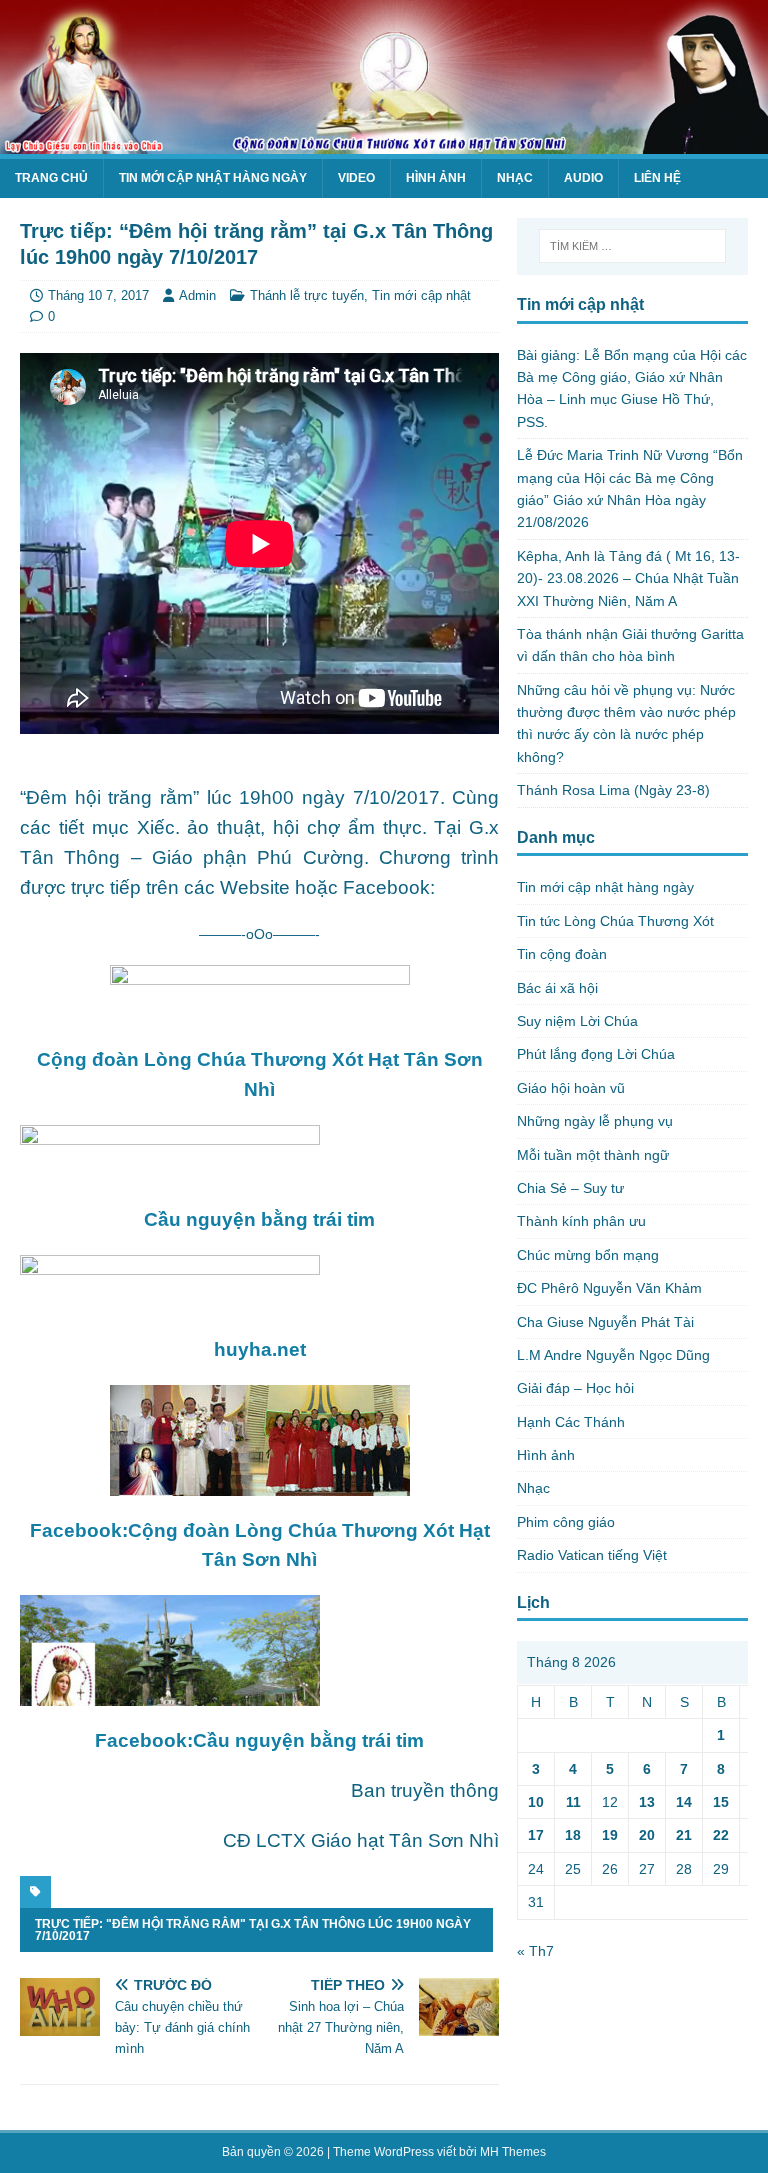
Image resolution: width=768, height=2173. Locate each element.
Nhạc (515, 178)
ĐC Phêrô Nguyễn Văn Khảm (609, 1288)
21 (684, 1835)
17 (536, 1835)
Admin (197, 295)
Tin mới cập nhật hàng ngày (213, 178)
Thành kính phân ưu (581, 1221)
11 (573, 1802)
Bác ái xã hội (557, 988)
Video (356, 178)
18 (573, 1835)
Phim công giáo (566, 1522)
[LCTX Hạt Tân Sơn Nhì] (384, 142)
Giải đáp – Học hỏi (575, 1388)
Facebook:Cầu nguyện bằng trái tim (259, 1740)
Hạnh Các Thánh (571, 1422)
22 (721, 1835)
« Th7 (535, 1951)
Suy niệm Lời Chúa (577, 1021)
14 (684, 1802)
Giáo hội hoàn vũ (571, 1088)
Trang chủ (51, 178)
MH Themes (513, 2152)
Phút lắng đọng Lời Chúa (596, 1054)
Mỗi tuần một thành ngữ (593, 1155)
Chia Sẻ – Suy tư (570, 1188)
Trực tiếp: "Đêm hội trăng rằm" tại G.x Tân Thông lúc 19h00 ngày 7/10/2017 (253, 1930)
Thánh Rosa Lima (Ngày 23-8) (613, 790)
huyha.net (260, 1349)
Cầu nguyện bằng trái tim (259, 1219)
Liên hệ (657, 178)
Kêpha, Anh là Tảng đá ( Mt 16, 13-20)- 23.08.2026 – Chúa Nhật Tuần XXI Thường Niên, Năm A (628, 578)
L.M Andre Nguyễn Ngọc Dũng (613, 1355)
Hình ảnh (436, 178)
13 (647, 1802)
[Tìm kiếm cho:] (632, 246)
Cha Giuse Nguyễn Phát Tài (605, 1322)
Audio (583, 178)
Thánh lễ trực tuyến (307, 295)
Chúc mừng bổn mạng (588, 1255)
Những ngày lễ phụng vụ (595, 1121)
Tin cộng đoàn (562, 954)
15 (721, 1802)
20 (647, 1835)
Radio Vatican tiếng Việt (592, 1555)
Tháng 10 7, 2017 (98, 295)
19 (610, 1835)
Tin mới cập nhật (421, 295)
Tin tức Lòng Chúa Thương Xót (615, 921)
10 (536, 1802)
